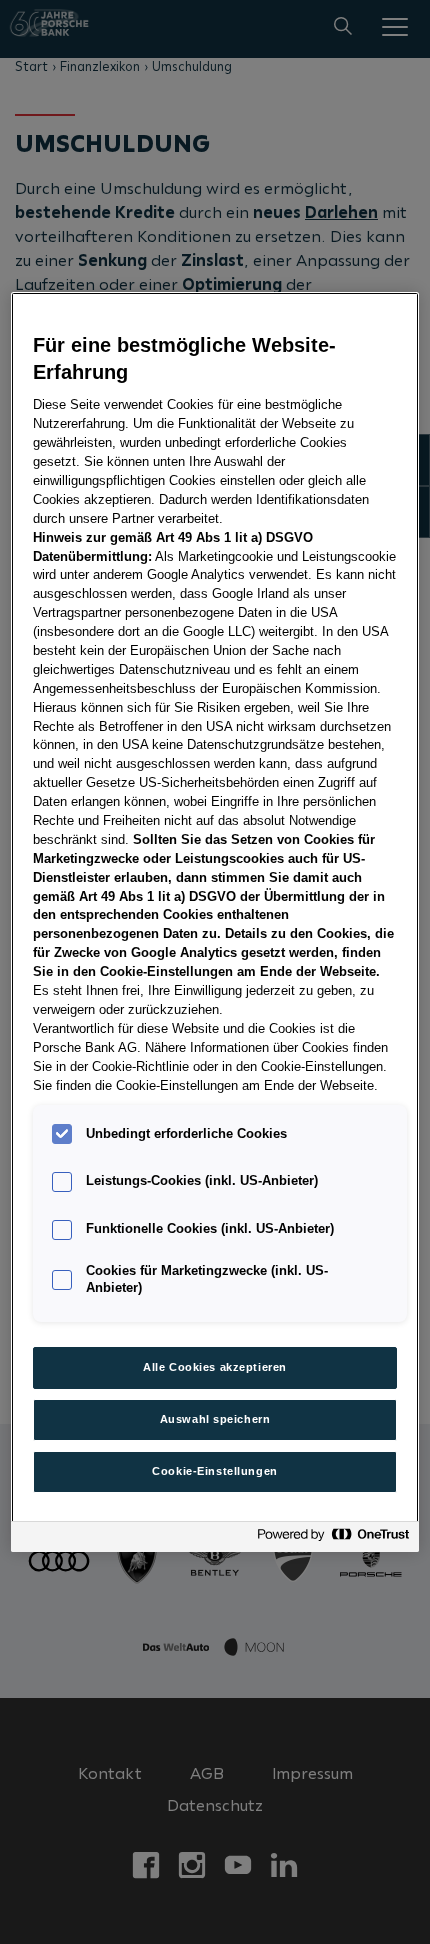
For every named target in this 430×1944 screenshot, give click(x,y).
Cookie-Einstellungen (214, 1471)
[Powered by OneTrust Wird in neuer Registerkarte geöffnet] (333, 1539)
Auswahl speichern (215, 1419)
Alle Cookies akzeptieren (215, 1367)
